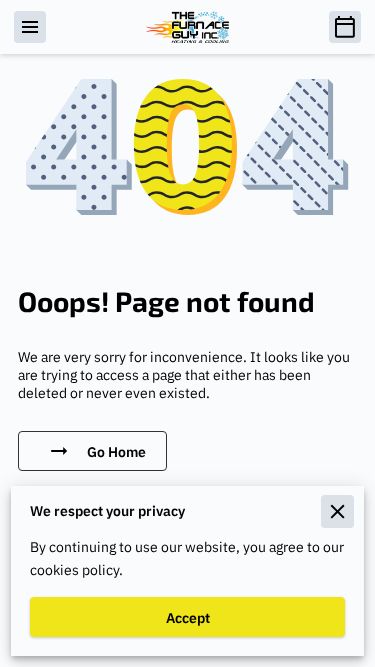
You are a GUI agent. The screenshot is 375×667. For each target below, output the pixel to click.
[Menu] (30, 27)
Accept (188, 617)
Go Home (116, 451)
